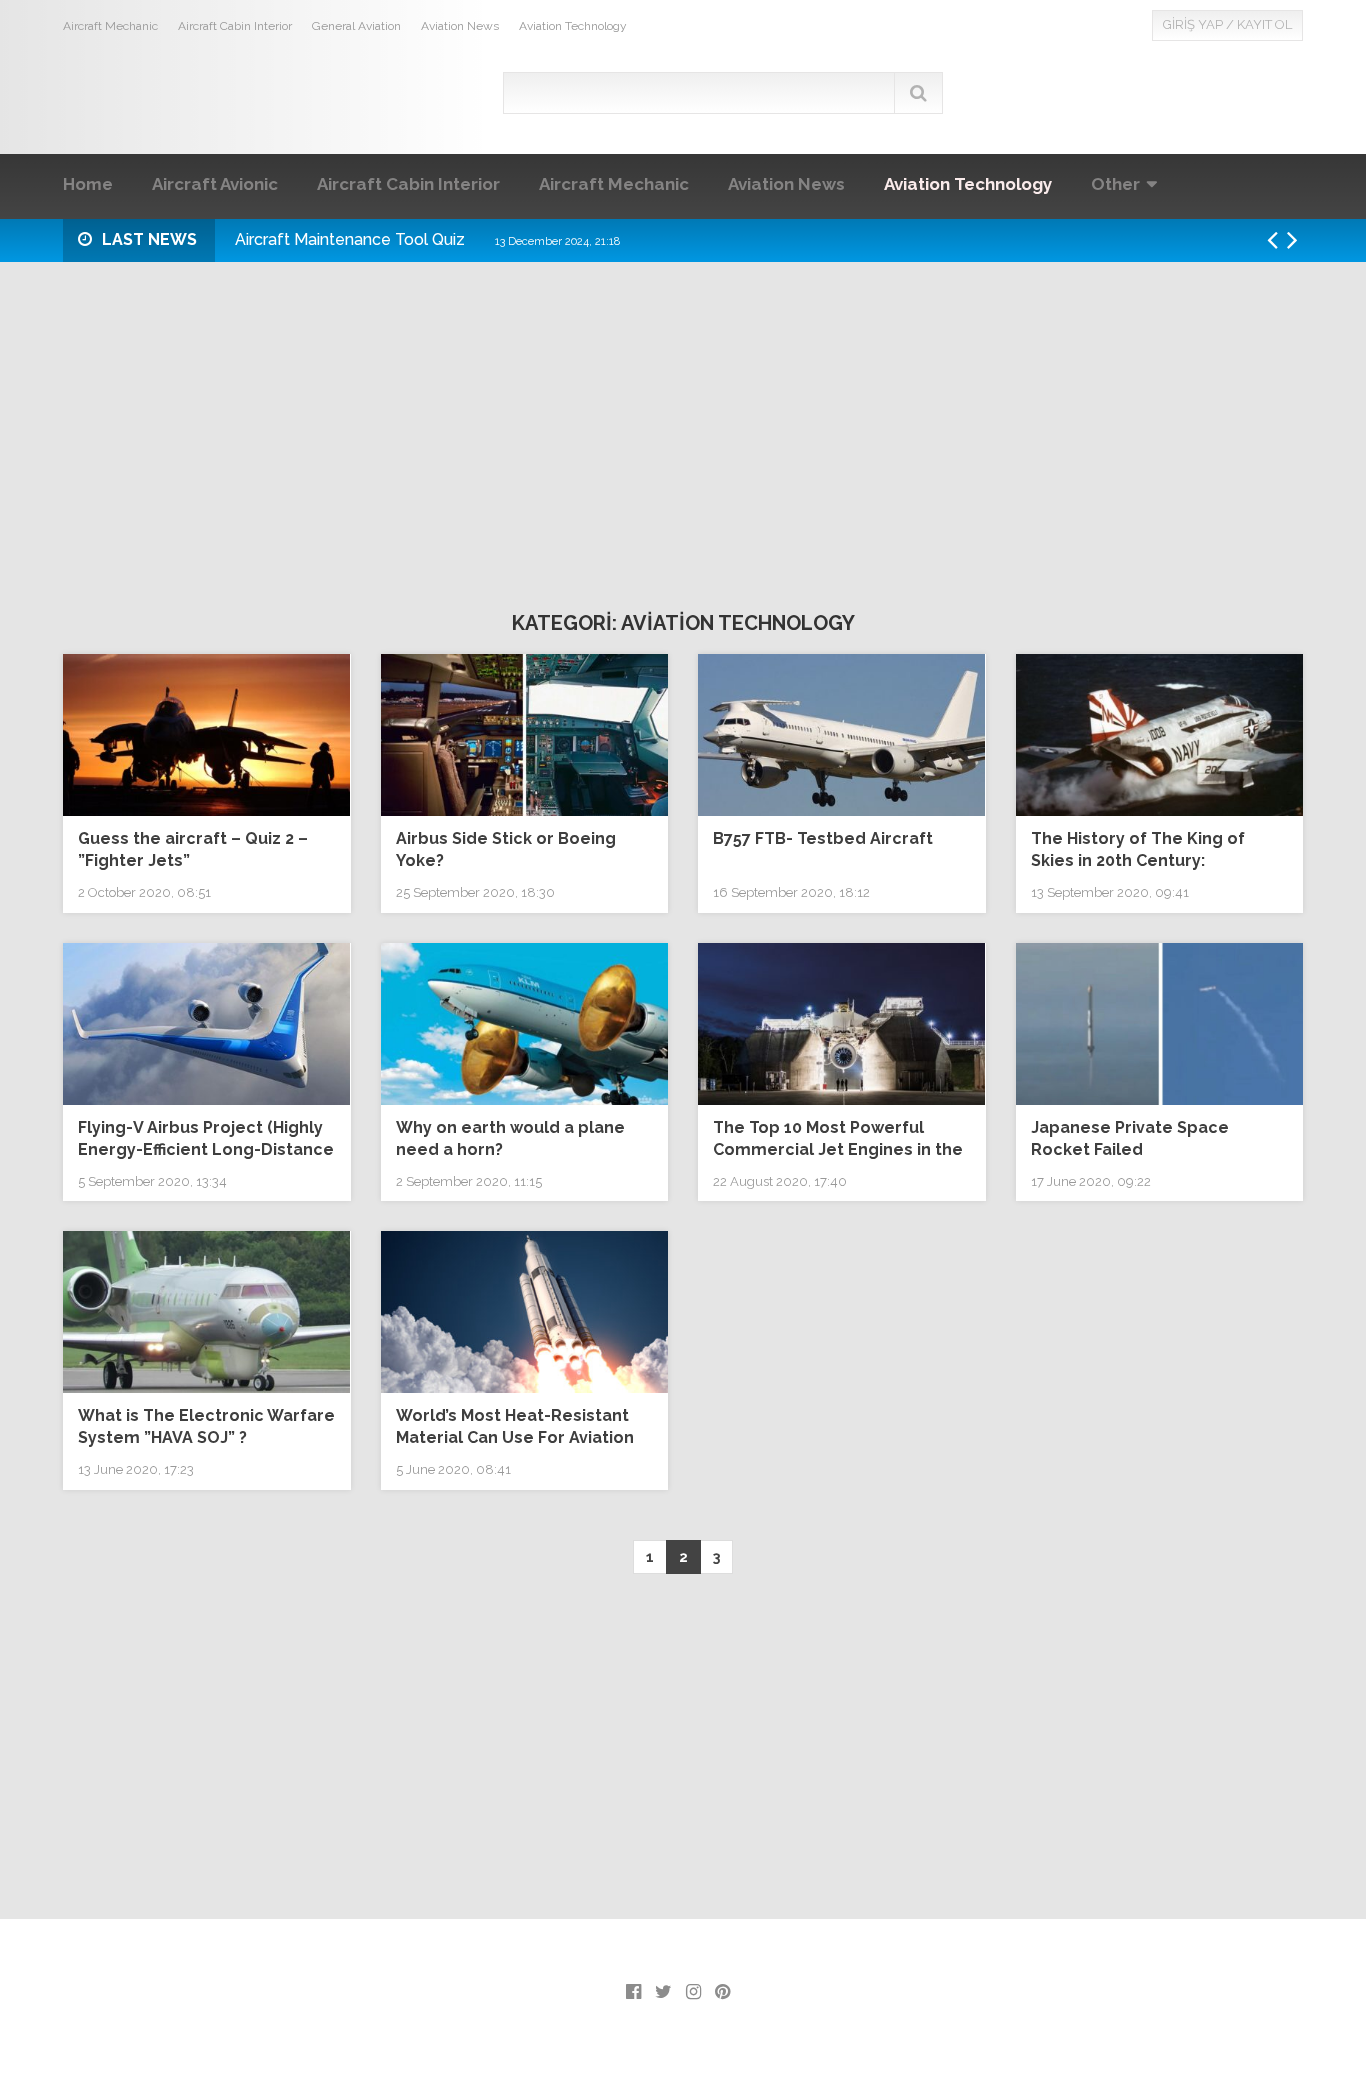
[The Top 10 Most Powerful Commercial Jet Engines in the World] (842, 1024)
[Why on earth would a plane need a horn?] (525, 1024)
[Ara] (918, 93)
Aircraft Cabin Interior (235, 26)
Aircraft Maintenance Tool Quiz (427, 239)
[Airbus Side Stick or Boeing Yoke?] (525, 735)
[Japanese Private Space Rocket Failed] (1160, 1024)
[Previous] (1277, 240)
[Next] (1297, 240)
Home (88, 184)
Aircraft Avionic (215, 184)
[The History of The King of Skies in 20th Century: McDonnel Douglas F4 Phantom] (1160, 735)
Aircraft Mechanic (110, 26)
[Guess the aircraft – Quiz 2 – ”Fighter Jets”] (207, 735)
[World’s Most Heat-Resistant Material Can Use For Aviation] (525, 1312)
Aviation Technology (573, 26)
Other (1115, 184)
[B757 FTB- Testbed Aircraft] (842, 735)
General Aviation (356, 26)
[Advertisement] (683, 422)
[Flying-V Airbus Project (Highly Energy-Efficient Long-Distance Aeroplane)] (207, 1024)
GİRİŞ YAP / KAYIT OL (1227, 24)
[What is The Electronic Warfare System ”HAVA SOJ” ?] (207, 1312)
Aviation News (460, 26)
